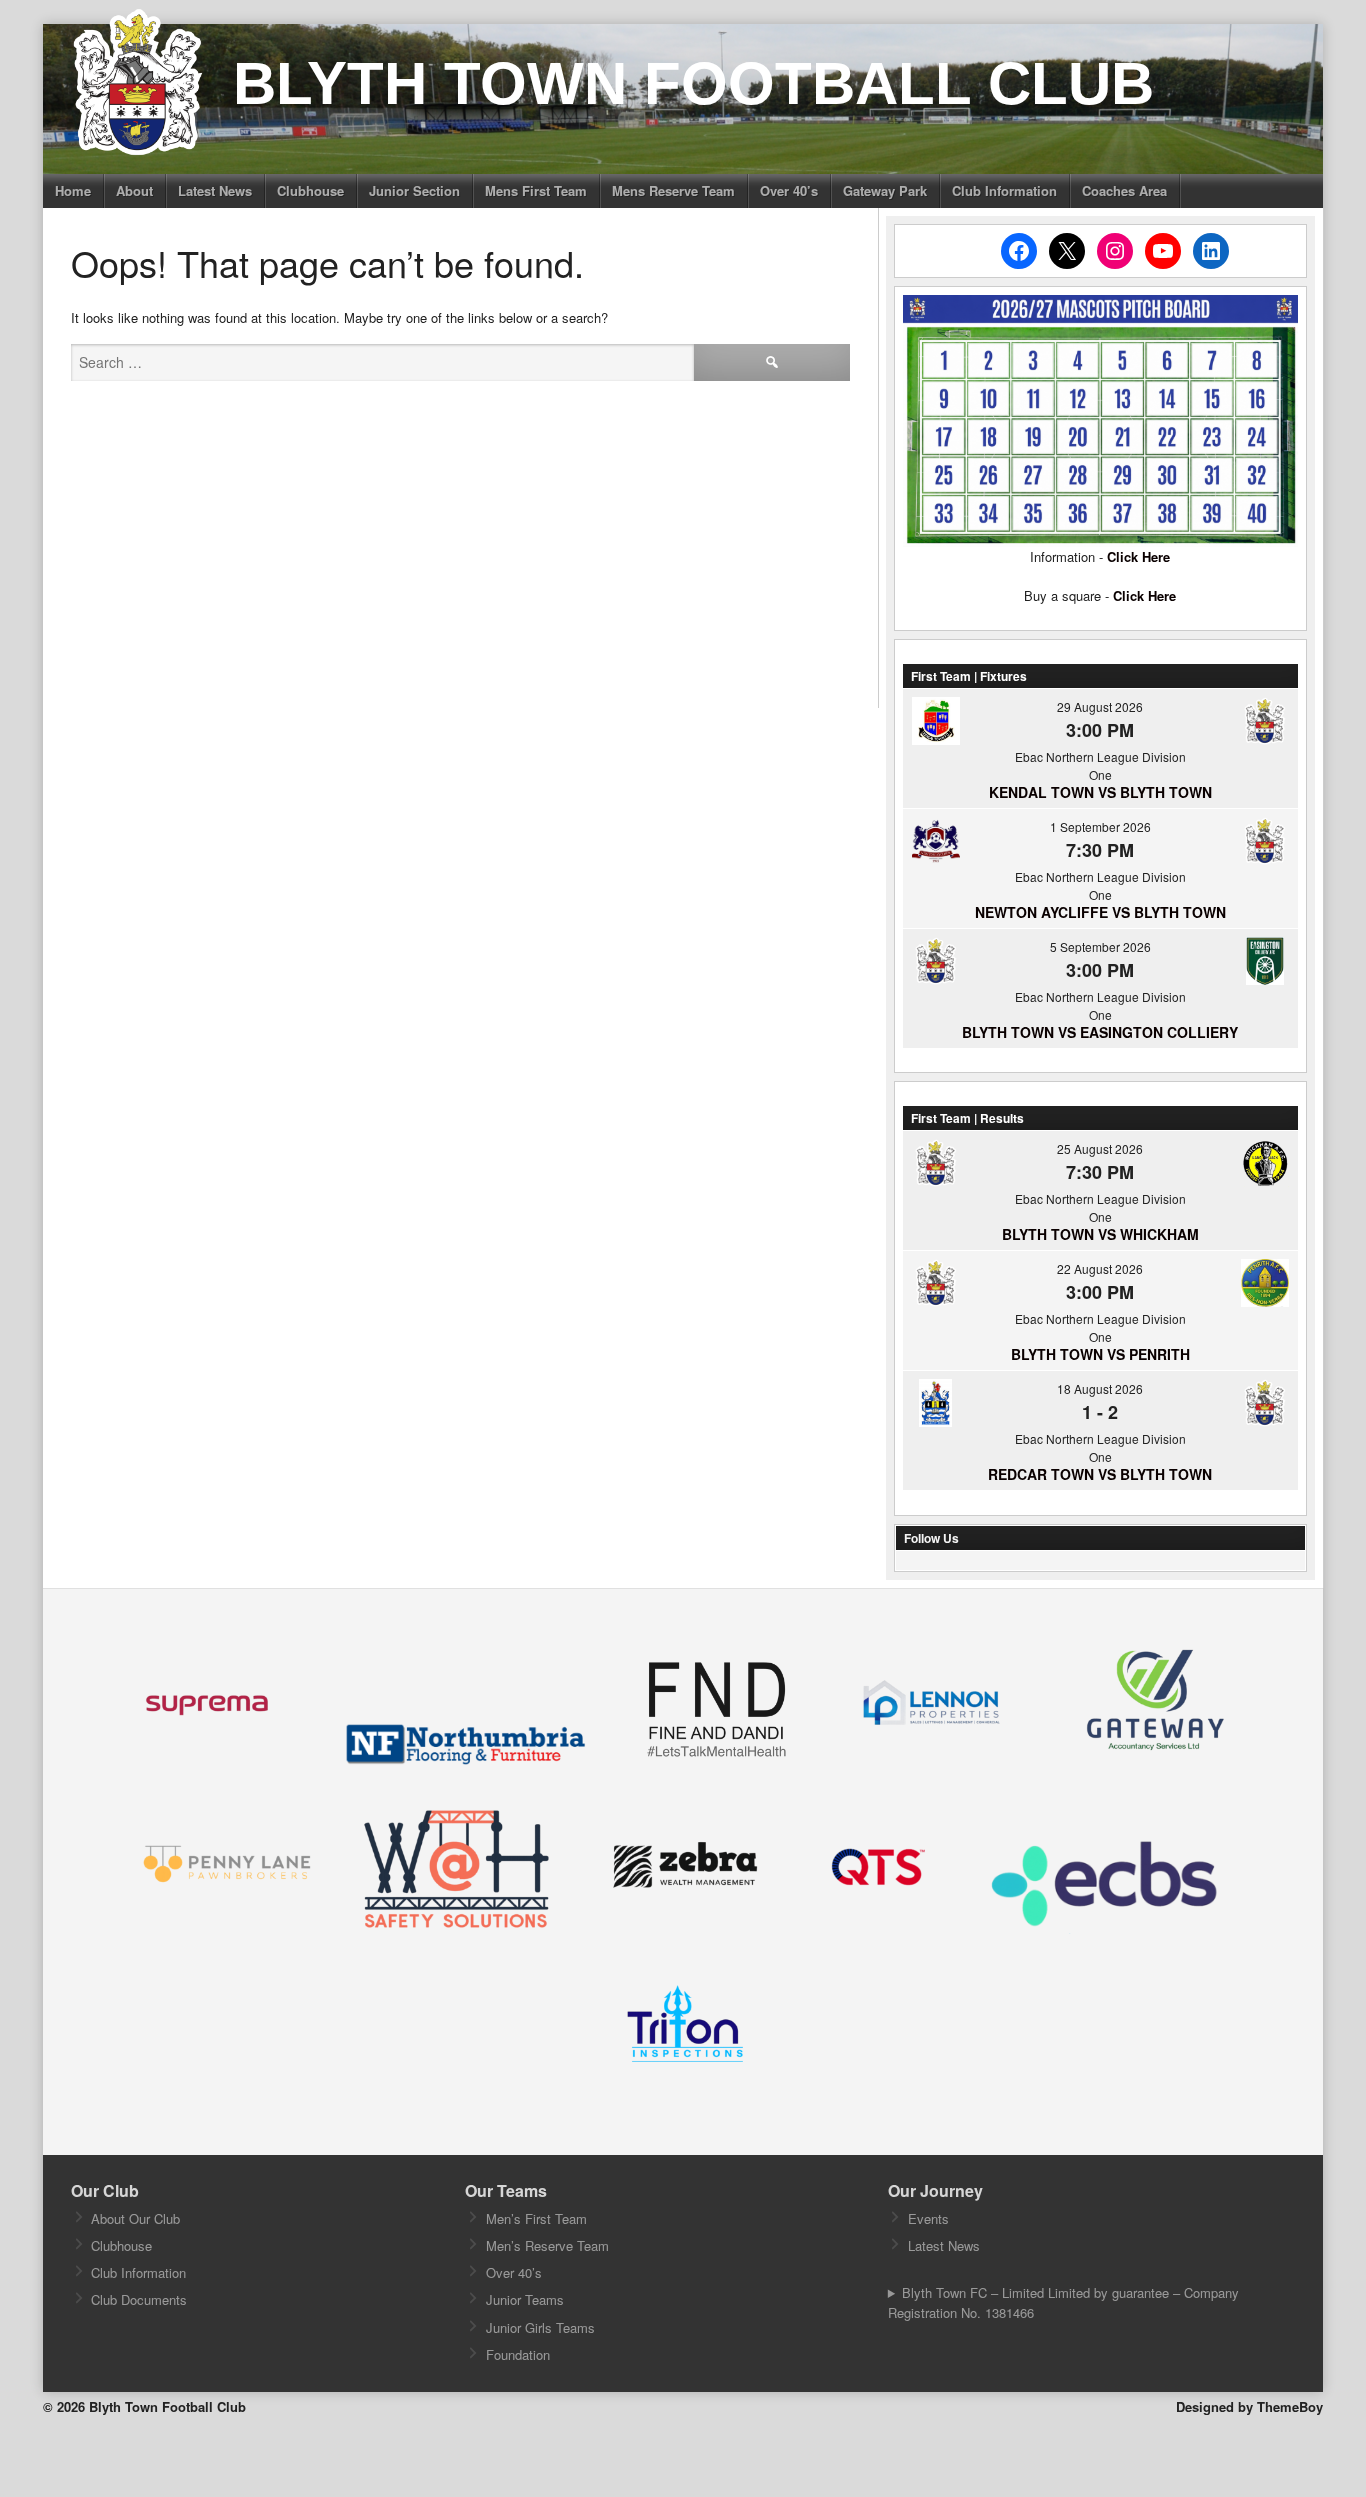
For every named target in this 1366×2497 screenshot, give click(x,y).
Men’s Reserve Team (547, 2245)
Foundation (518, 2354)
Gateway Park (885, 190)
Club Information (1004, 190)
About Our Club (135, 2218)
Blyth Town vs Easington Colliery (1100, 1032)
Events (928, 2218)
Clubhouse (310, 190)
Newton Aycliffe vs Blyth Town (1100, 912)
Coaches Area (1124, 190)
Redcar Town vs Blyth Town (1100, 1474)
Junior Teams (525, 2299)
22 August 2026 (1100, 1268)
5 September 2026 (1100, 946)
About (134, 190)
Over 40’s (789, 190)
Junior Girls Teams (540, 2327)
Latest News (215, 190)
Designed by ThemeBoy (1249, 2406)
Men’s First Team (536, 2218)
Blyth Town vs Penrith (1100, 1354)
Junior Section (414, 190)
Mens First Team (536, 190)
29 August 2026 (1100, 706)
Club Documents (139, 2299)
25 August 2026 (1100, 1148)
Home (73, 190)
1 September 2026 (1100, 826)
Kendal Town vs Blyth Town (1100, 792)
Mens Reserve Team (673, 190)
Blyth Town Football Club (693, 83)
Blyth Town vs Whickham (1100, 1234)
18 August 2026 (1100, 1388)
